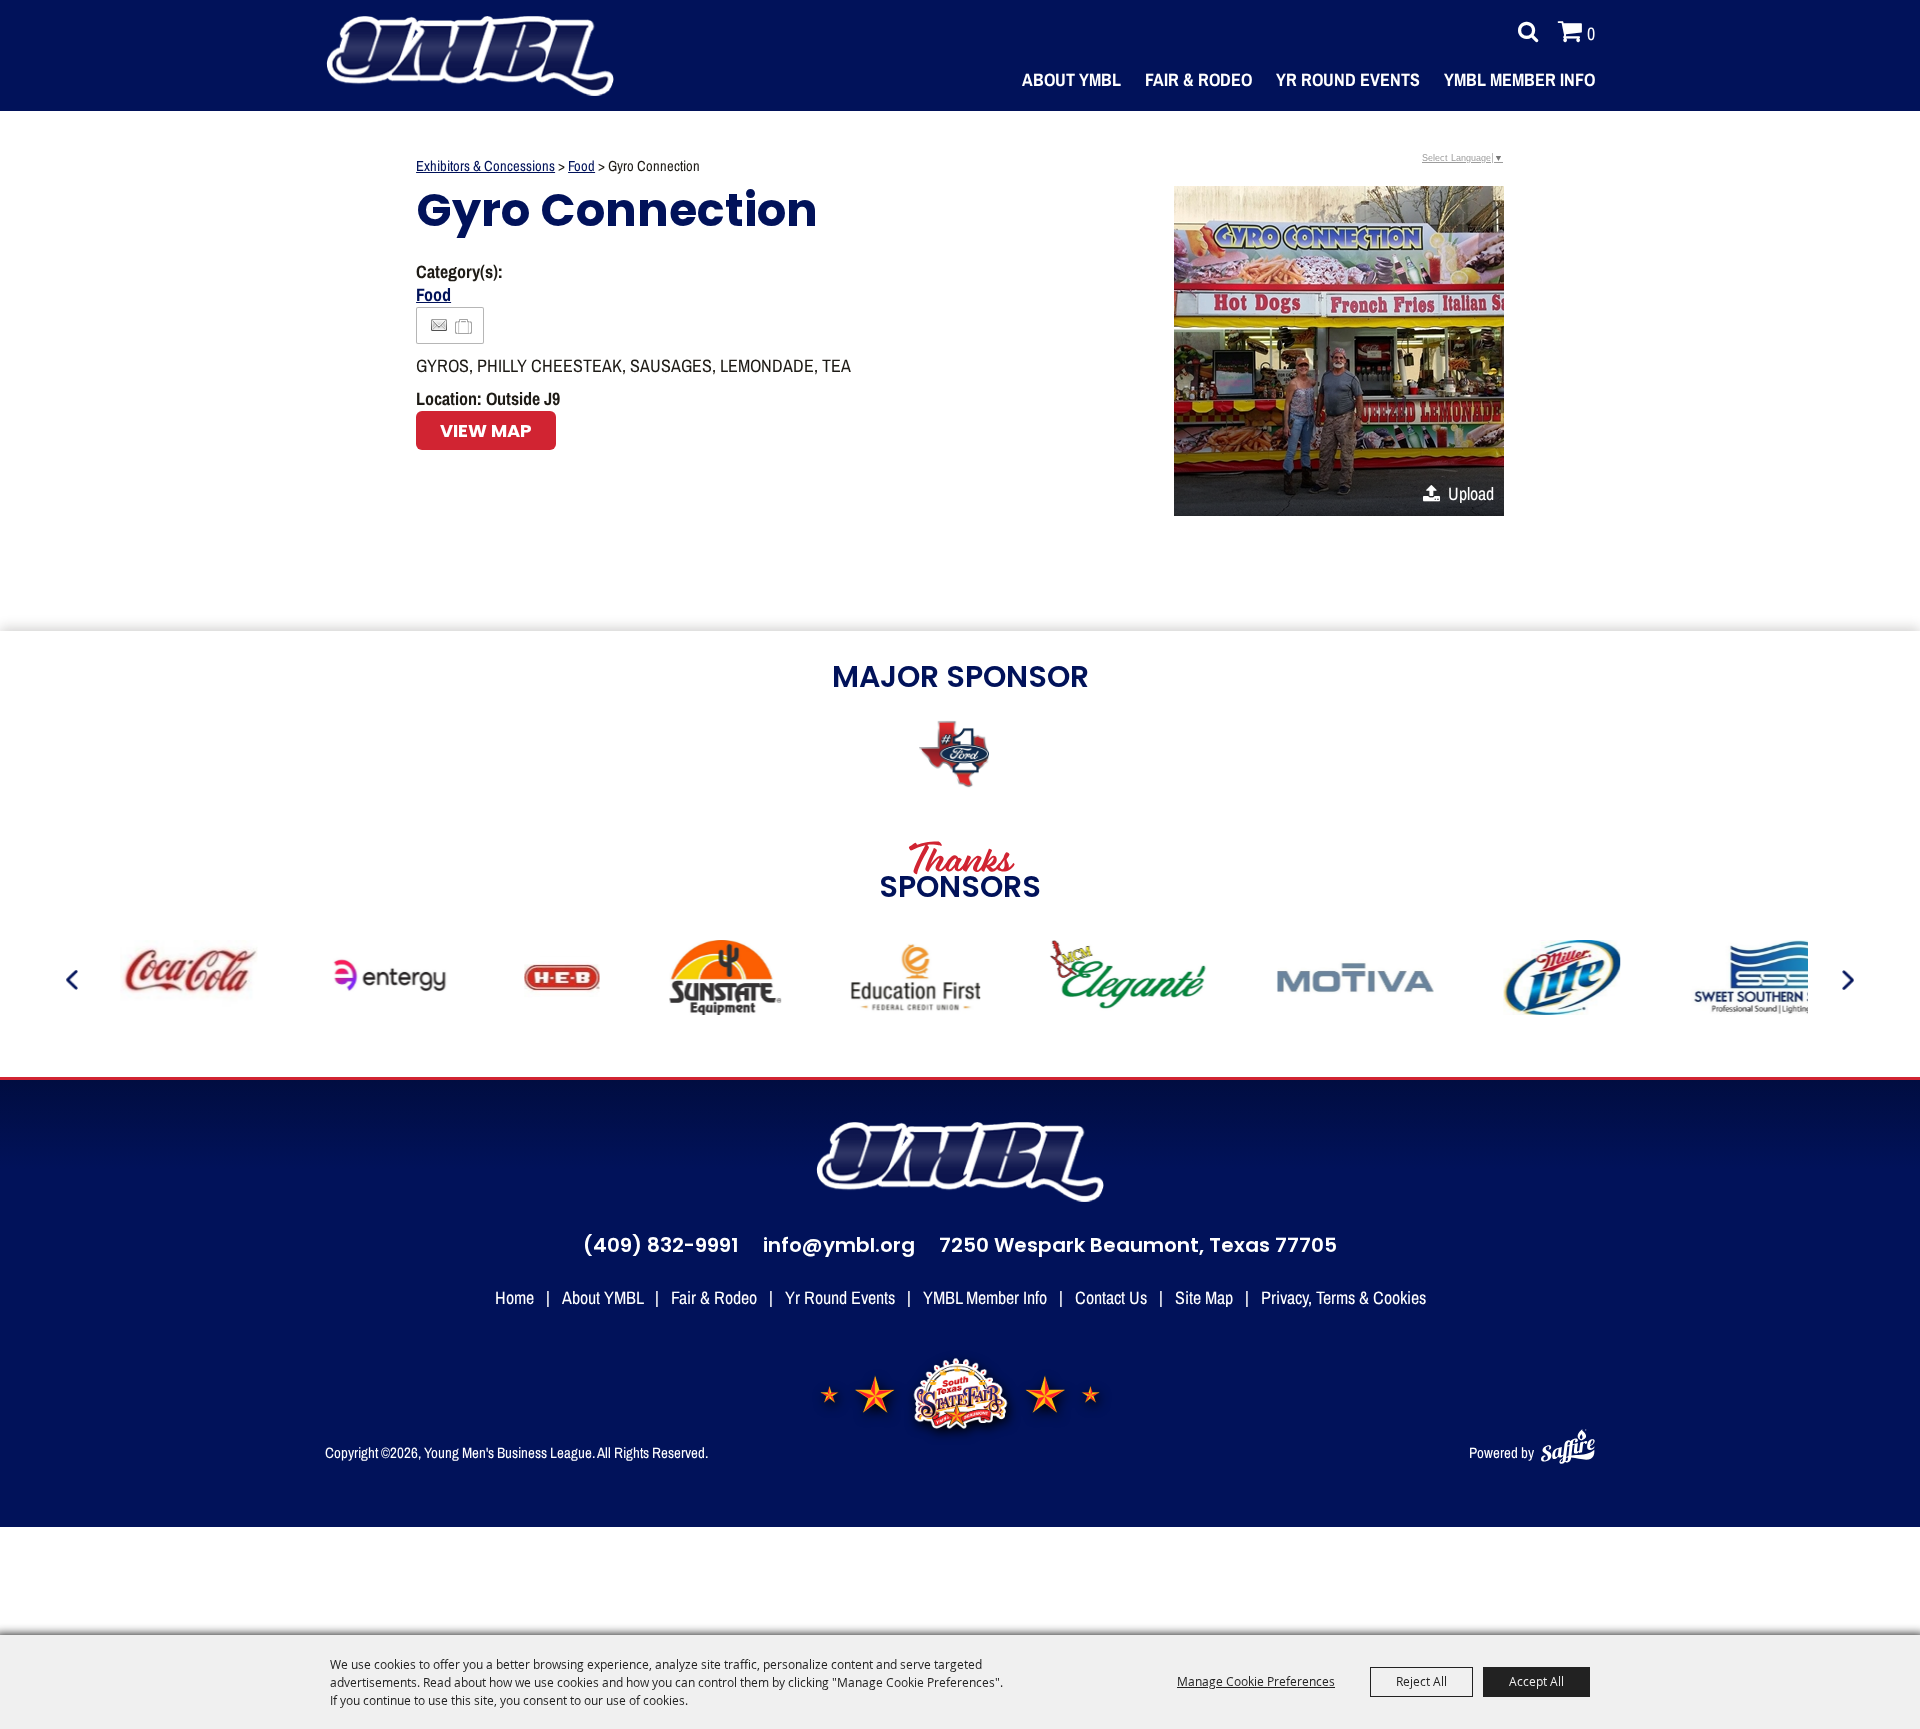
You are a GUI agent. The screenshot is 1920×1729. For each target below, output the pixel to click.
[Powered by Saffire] (1568, 1442)
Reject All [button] (1421, 1681)
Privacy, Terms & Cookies (1343, 1297)
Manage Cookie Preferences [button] (1256, 1681)
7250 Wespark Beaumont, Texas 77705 (1138, 1247)
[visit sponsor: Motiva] (1336, 980)
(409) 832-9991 (661, 1247)
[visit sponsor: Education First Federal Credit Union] (896, 980)
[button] (1339, 351)
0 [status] (1591, 33)
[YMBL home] (960, 1162)
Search (1523, 32)
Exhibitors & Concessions (485, 165)
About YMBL (1071, 79)
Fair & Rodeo (1198, 79)
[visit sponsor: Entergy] (372, 980)
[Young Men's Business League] (470, 56)
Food (581, 165)
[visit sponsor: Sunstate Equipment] (706, 980)
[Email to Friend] (439, 325)
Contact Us (1111, 1297)
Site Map (1204, 1297)
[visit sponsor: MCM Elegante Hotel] (1109, 980)
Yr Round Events (1348, 79)
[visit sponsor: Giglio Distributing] (1543, 980)
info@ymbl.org (839, 1247)
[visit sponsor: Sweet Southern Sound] (1755, 980)
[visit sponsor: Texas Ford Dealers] (960, 756)
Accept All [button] (1536, 1681)
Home (514, 1297)
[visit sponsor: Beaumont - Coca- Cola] (170, 980)
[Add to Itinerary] (464, 325)
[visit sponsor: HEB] (543, 980)
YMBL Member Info (1519, 79)
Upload (1471, 493)
